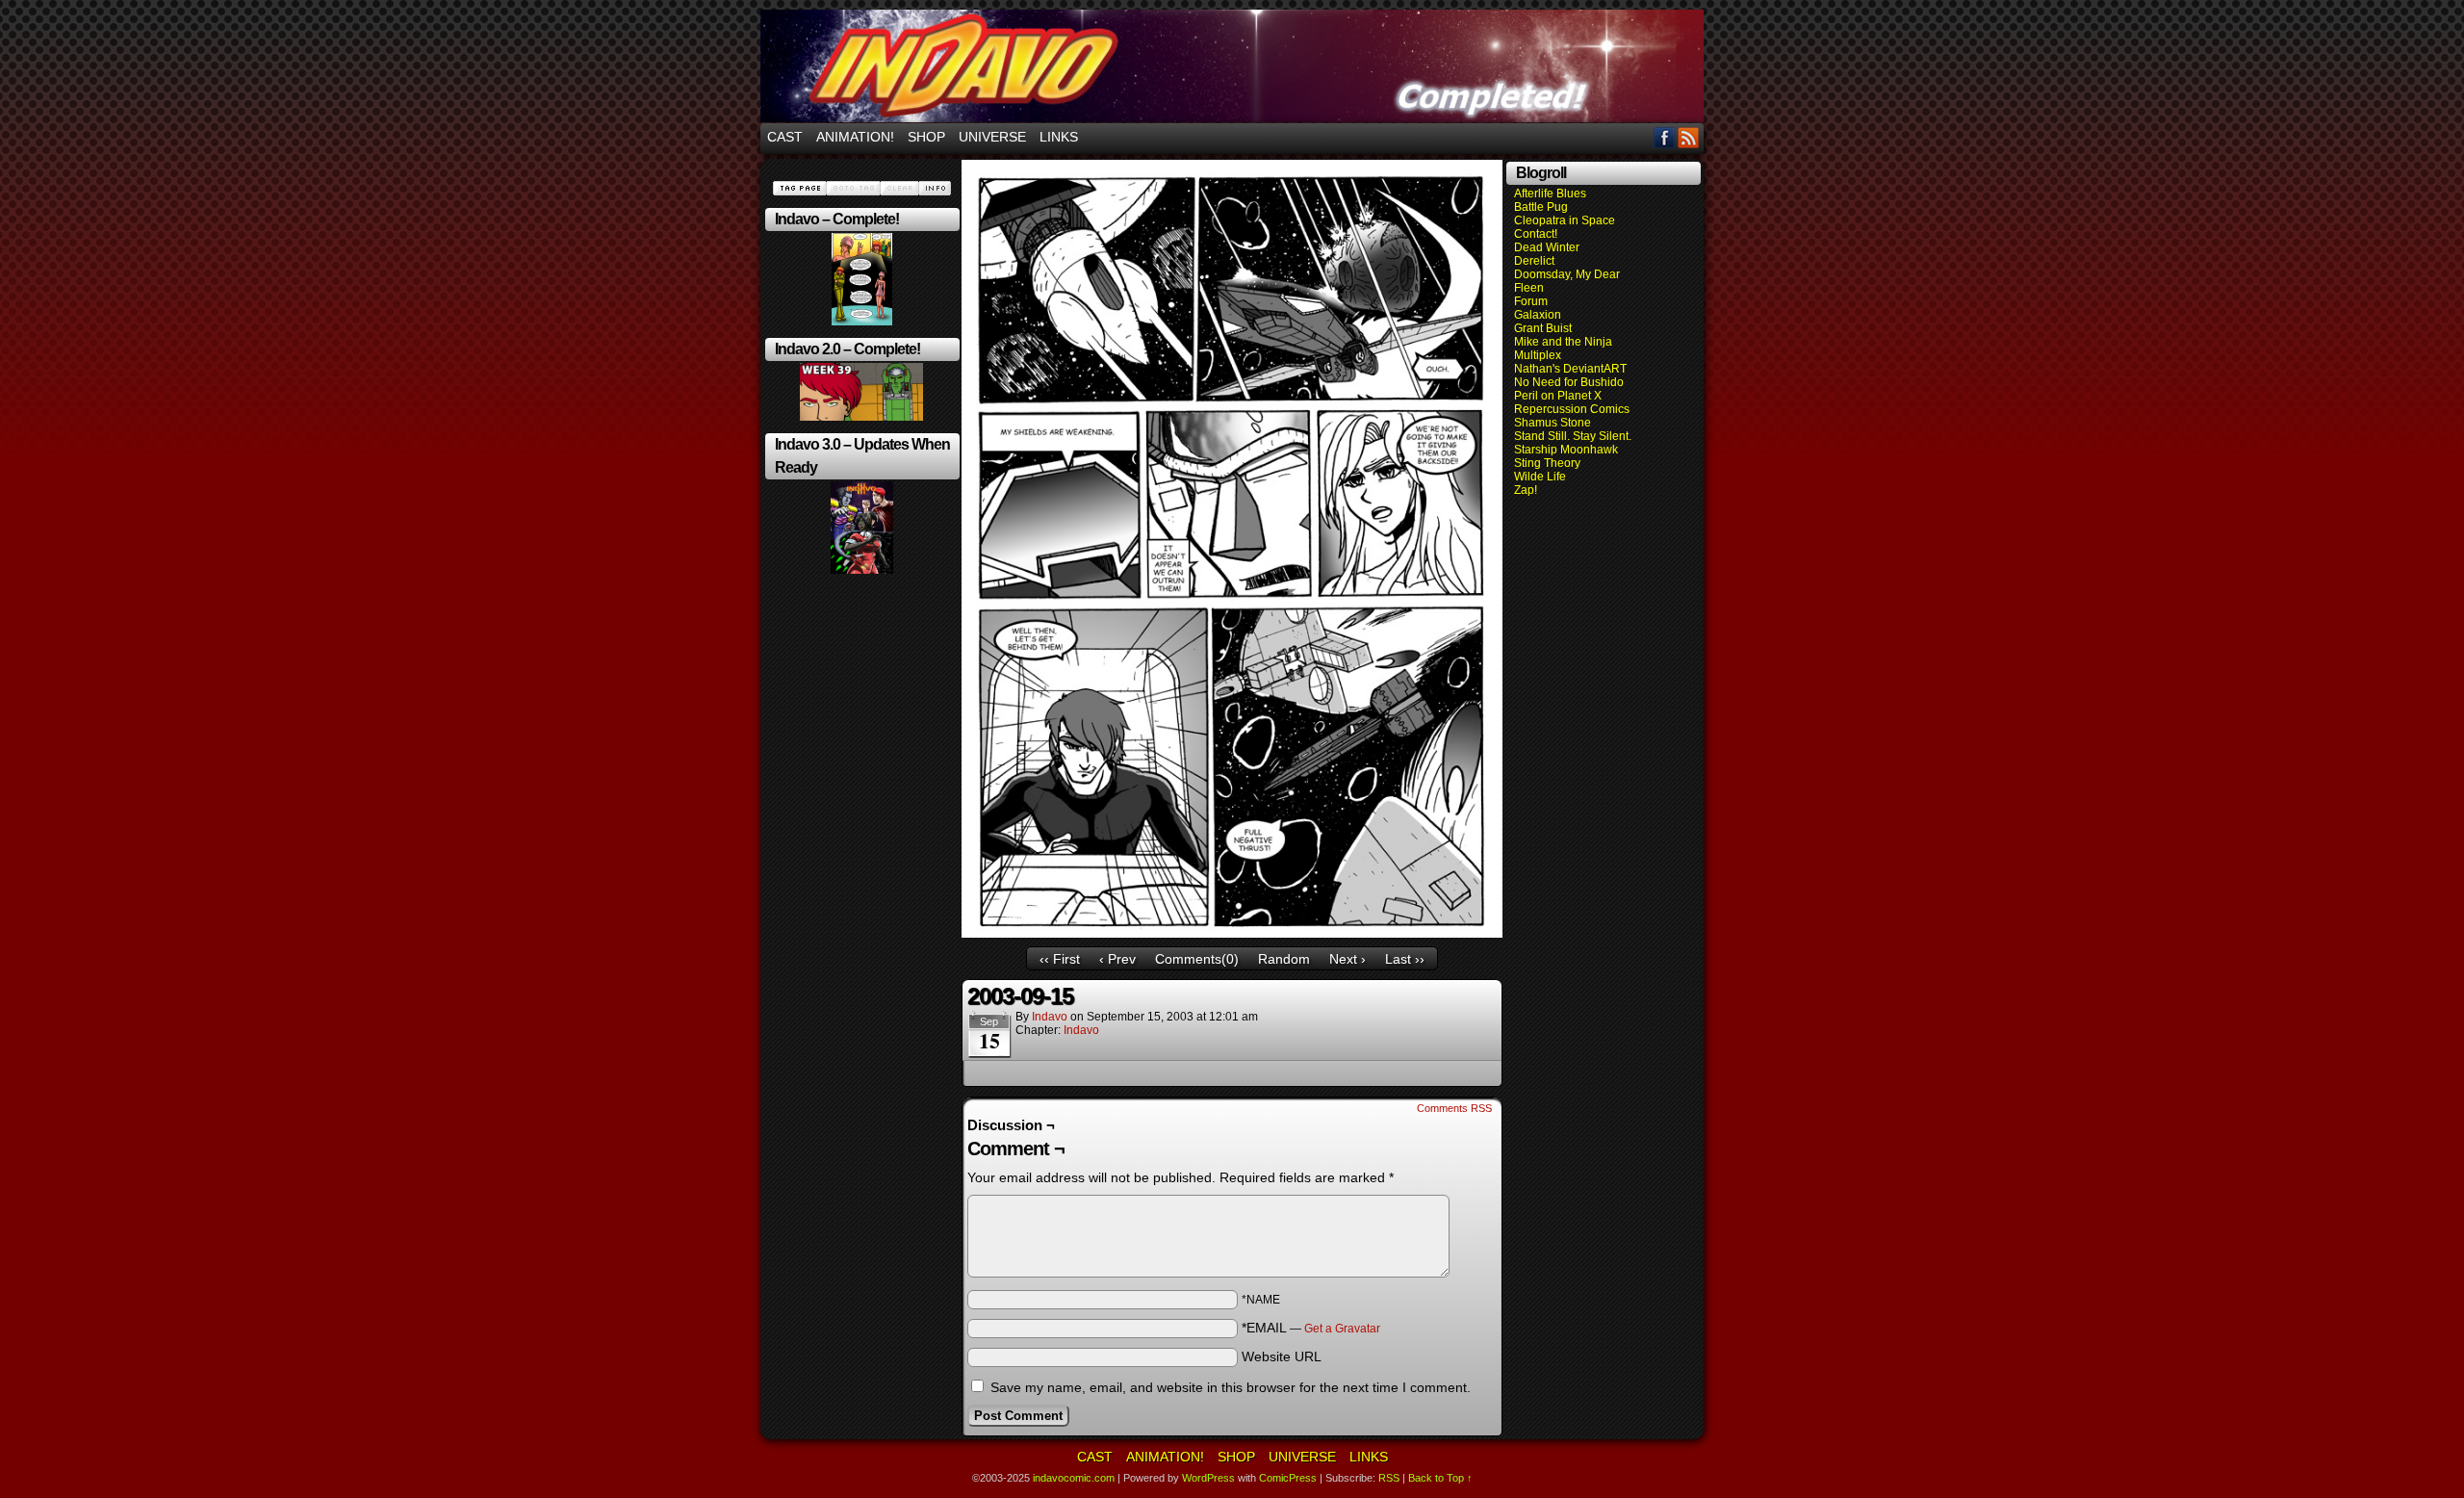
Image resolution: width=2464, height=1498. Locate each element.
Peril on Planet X (1558, 396)
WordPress (1208, 1478)
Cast (785, 137)
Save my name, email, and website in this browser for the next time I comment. (1231, 1387)
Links (1059, 137)
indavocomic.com (1232, 66)
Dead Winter (1547, 247)
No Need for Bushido (1569, 382)
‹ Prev (1117, 959)
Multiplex (1538, 355)
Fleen (1529, 288)
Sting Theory (1547, 463)
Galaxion (1538, 315)
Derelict (1534, 261)
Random (1284, 959)
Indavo (1081, 1030)
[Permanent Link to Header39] (861, 417)
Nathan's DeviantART (1570, 369)
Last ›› (1405, 959)
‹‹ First (1060, 959)
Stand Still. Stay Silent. (1573, 436)
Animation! (855, 137)
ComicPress (1288, 1478)
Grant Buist (1543, 328)
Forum (1531, 301)
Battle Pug (1541, 207)
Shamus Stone (1553, 423)
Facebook (1665, 137)
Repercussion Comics (1572, 409)
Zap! (1526, 490)
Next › (1347, 959)
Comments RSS (1454, 1108)
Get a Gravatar (1342, 1329)
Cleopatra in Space (1565, 220)
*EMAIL (1311, 1328)
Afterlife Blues (1550, 194)
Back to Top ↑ (1440, 1478)
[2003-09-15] (1232, 933)
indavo (1050, 1017)
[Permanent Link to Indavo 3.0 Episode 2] (862, 570)
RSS (1689, 137)
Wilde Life (1540, 477)
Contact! (1536, 234)
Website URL (1282, 1356)
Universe (992, 137)
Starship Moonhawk (1566, 450)
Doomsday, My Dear (1567, 274)
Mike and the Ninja (1563, 342)
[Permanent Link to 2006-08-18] (862, 322)
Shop (926, 137)
